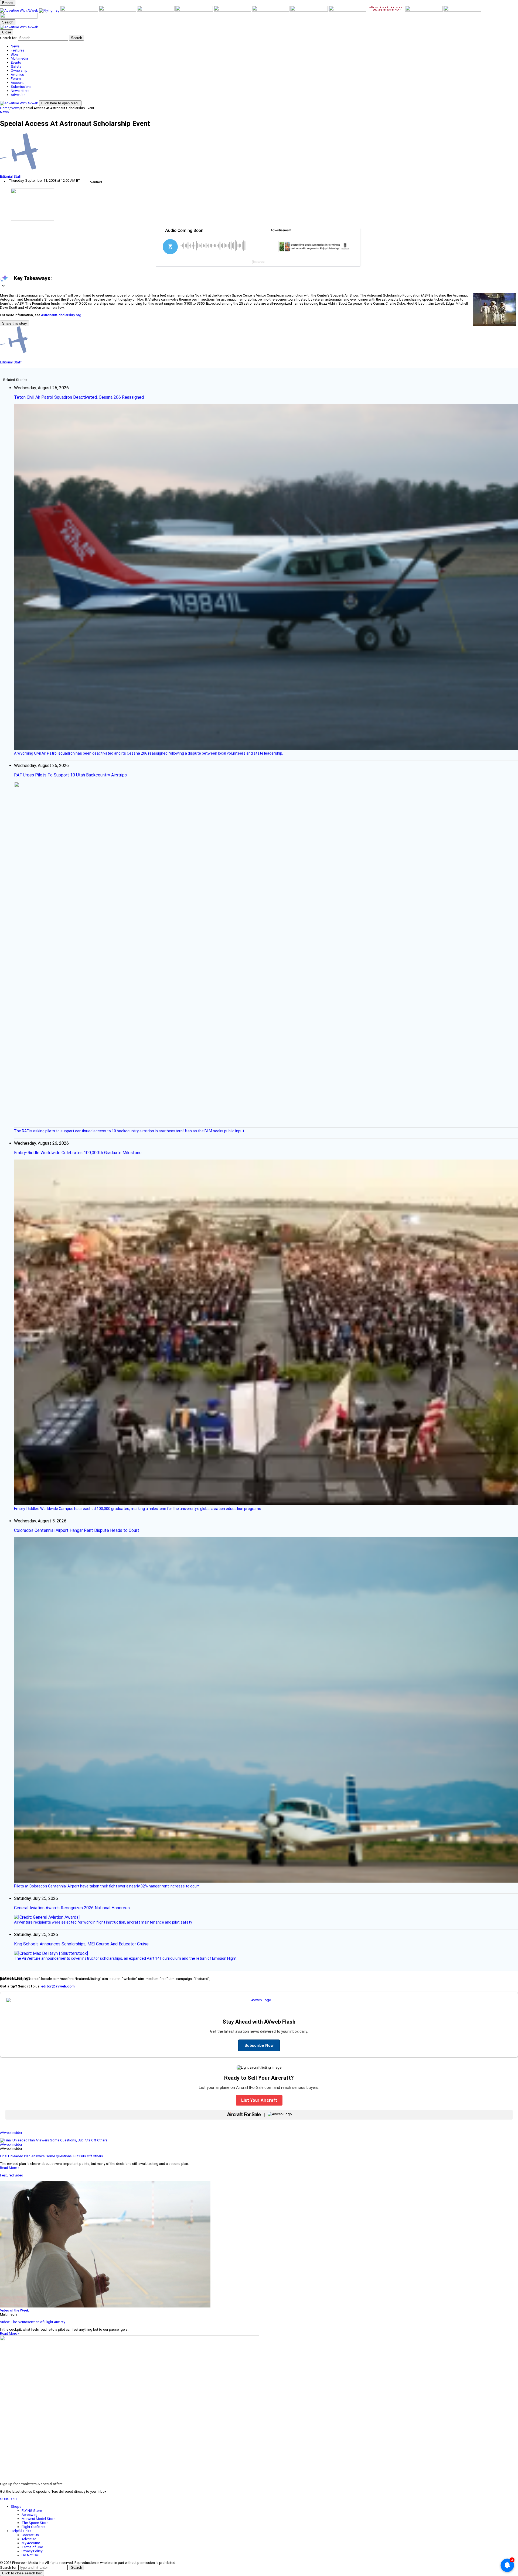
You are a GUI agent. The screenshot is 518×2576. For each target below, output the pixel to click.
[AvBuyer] (156, 10)
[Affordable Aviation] (271, 10)
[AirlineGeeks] (80, 10)
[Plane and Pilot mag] (233, 10)
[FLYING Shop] (19, 17)
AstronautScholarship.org (61, 315)
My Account (31, 2543)
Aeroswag (30, 2515)
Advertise (29, 2539)
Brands (8, 3)
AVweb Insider (11, 2133)
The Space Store (35, 2523)
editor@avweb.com (58, 1986)
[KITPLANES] (195, 10)
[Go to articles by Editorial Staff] (259, 154)
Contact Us (30, 2535)
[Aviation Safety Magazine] (386, 10)
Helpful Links (21, 2531)
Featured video (12, 2175)
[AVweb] (20, 10)
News (15, 108)
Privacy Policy (32, 2551)
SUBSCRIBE (9, 2499)
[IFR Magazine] (348, 10)
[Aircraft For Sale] (118, 10)
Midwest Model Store (38, 2519)
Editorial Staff (11, 176)
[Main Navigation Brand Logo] (19, 27)
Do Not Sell (30, 2555)
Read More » (10, 2168)
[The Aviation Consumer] (309, 10)
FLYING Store (32, 2511)
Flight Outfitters (33, 2527)
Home (5, 108)
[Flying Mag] (50, 10)
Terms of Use (32, 2547)
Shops (16, 2507)
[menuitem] (264, 46)
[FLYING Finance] (424, 10)
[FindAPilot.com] (462, 10)
